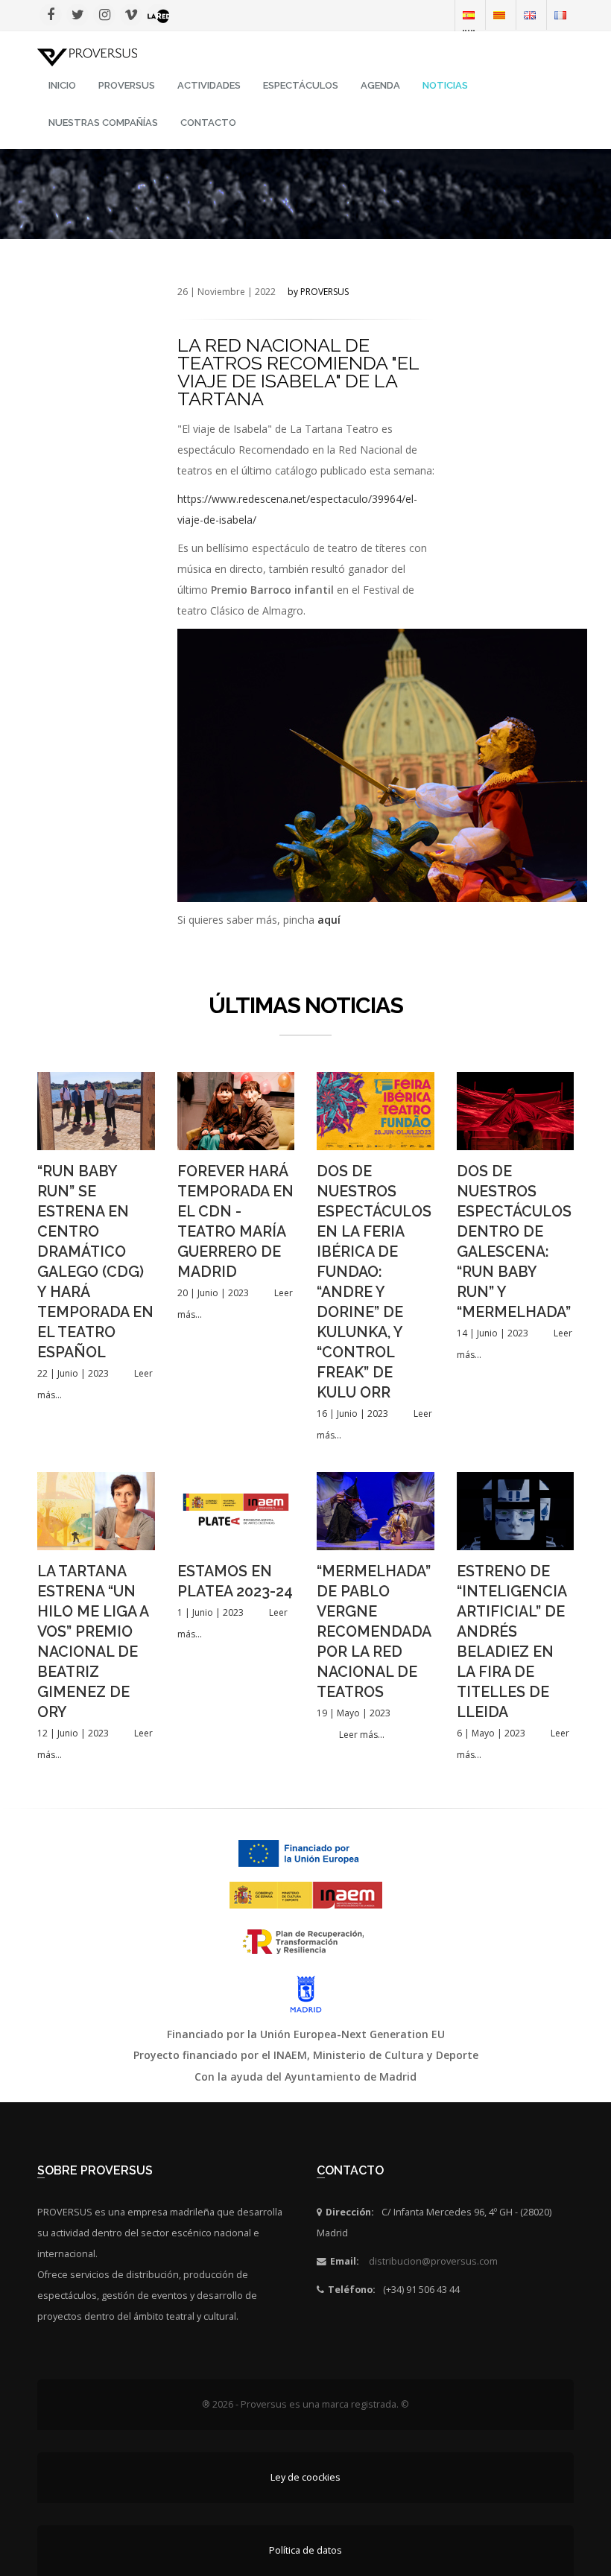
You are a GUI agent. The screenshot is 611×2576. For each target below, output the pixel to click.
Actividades (209, 85)
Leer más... (362, 1735)
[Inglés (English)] (530, 15)
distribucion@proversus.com (433, 2261)
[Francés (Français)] (560, 15)
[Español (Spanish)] (469, 15)
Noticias (445, 85)
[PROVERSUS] (87, 56)
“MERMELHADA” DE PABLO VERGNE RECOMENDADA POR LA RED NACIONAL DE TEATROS (374, 1632)
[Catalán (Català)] (499, 15)
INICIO (62, 85)
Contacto (208, 123)
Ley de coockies (305, 2477)
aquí (329, 920)
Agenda (380, 85)
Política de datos (305, 2550)
